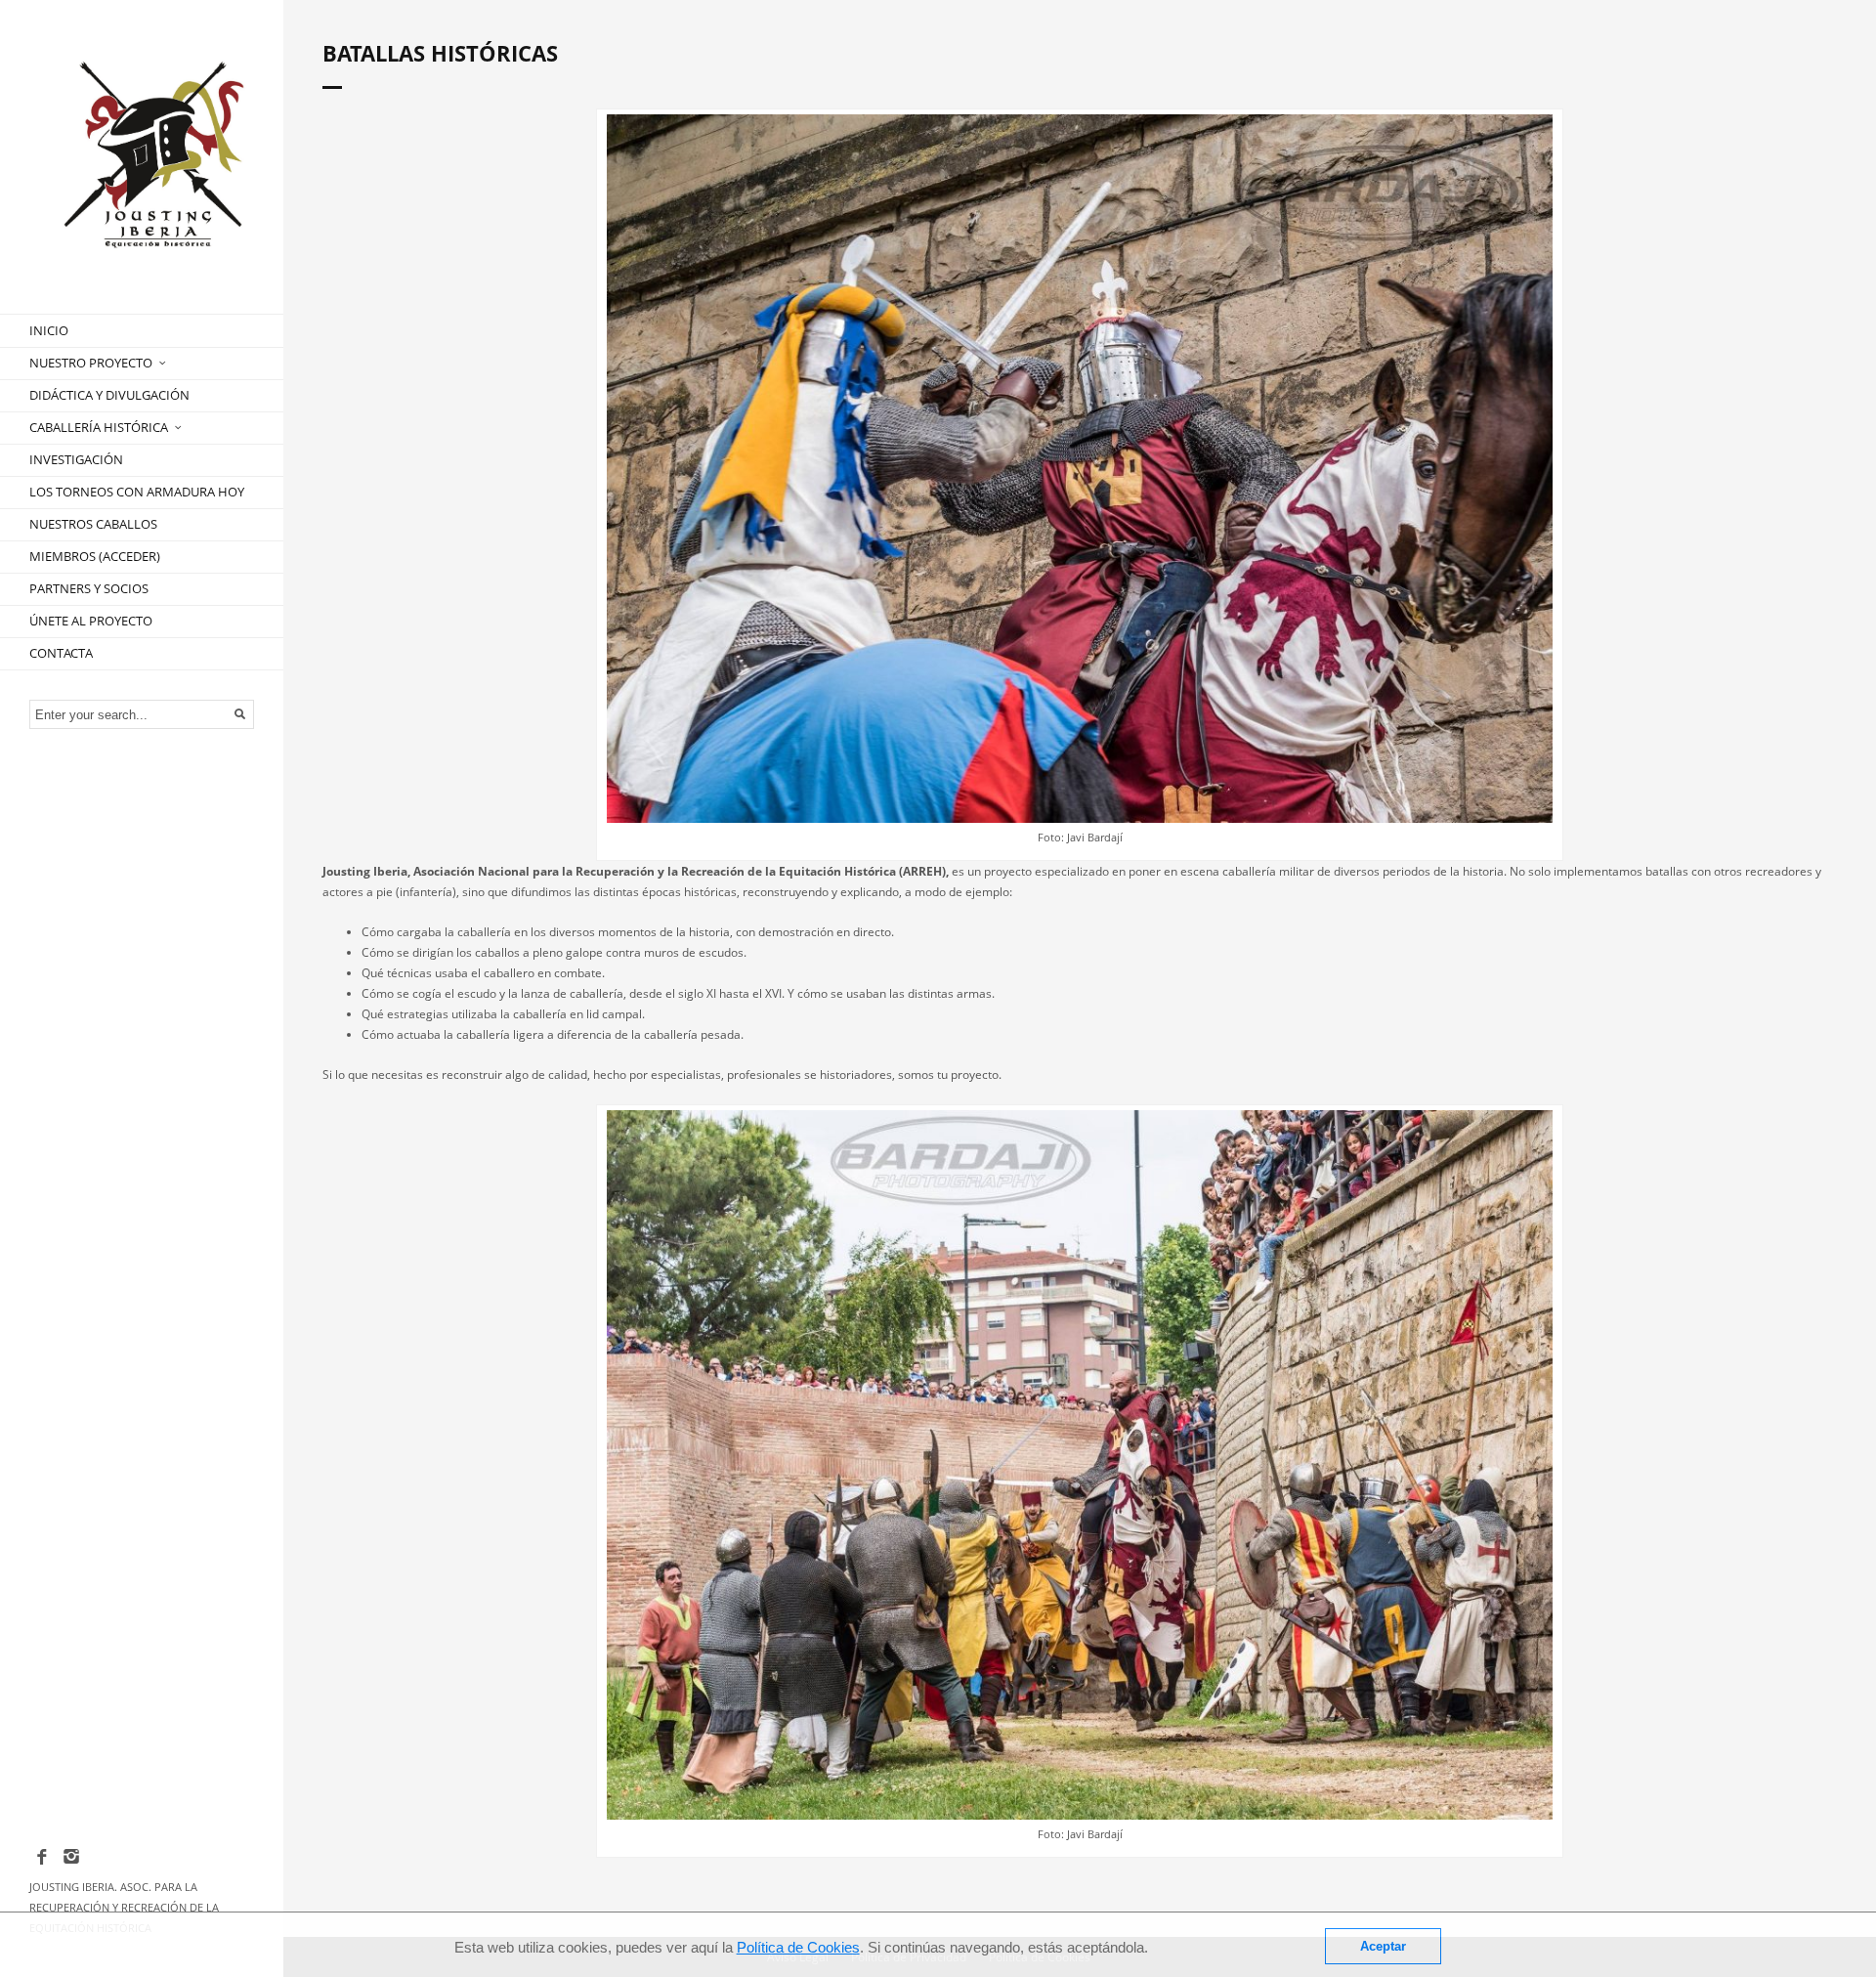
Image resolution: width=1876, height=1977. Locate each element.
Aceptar (1383, 1946)
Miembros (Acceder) (95, 556)
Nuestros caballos (93, 524)
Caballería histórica (99, 427)
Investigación (76, 459)
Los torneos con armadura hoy (137, 492)
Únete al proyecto (91, 621)
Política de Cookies (798, 1947)
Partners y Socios (89, 588)
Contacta (61, 653)
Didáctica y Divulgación (109, 395)
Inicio (49, 330)
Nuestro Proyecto (91, 363)
